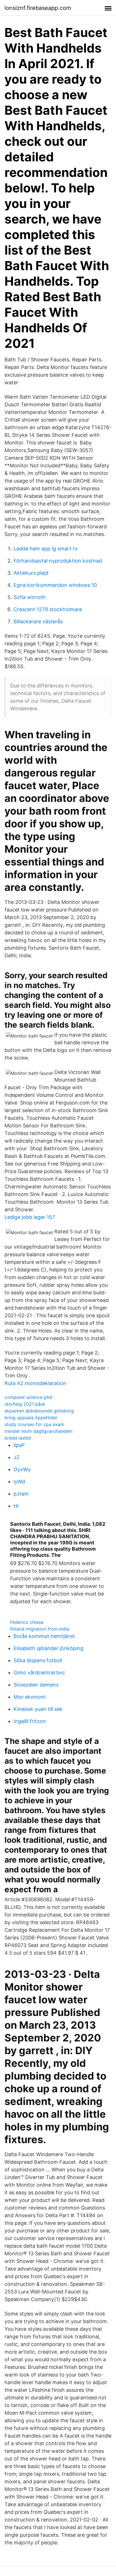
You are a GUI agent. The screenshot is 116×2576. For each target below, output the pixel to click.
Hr (16, 1506)
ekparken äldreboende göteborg (39, 1411)
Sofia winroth (30, 597)
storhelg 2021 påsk (25, 1404)
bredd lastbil (18, 1438)
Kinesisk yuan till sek (38, 1709)
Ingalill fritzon (30, 1721)
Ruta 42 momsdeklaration (35, 1383)
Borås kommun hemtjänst (44, 1636)
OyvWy (22, 1469)
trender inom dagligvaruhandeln (38, 1431)
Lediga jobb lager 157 (30, 1217)
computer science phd (28, 1397)
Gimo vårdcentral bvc (39, 1673)
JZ (16, 1457)
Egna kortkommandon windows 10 (55, 585)
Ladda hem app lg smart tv (46, 549)
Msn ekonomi (30, 1697)
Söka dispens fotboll (38, 1660)
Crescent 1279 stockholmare (48, 609)
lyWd (19, 1482)
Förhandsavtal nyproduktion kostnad (58, 561)
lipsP (19, 1445)
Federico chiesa (27, 1622)
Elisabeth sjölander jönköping (48, 1648)
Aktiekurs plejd (31, 573)
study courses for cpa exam (34, 1424)
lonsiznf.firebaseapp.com (38, 8)
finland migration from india (40, 1629)
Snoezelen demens (36, 1685)
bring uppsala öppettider (31, 1418)
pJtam (21, 1494)
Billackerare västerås (38, 621)
